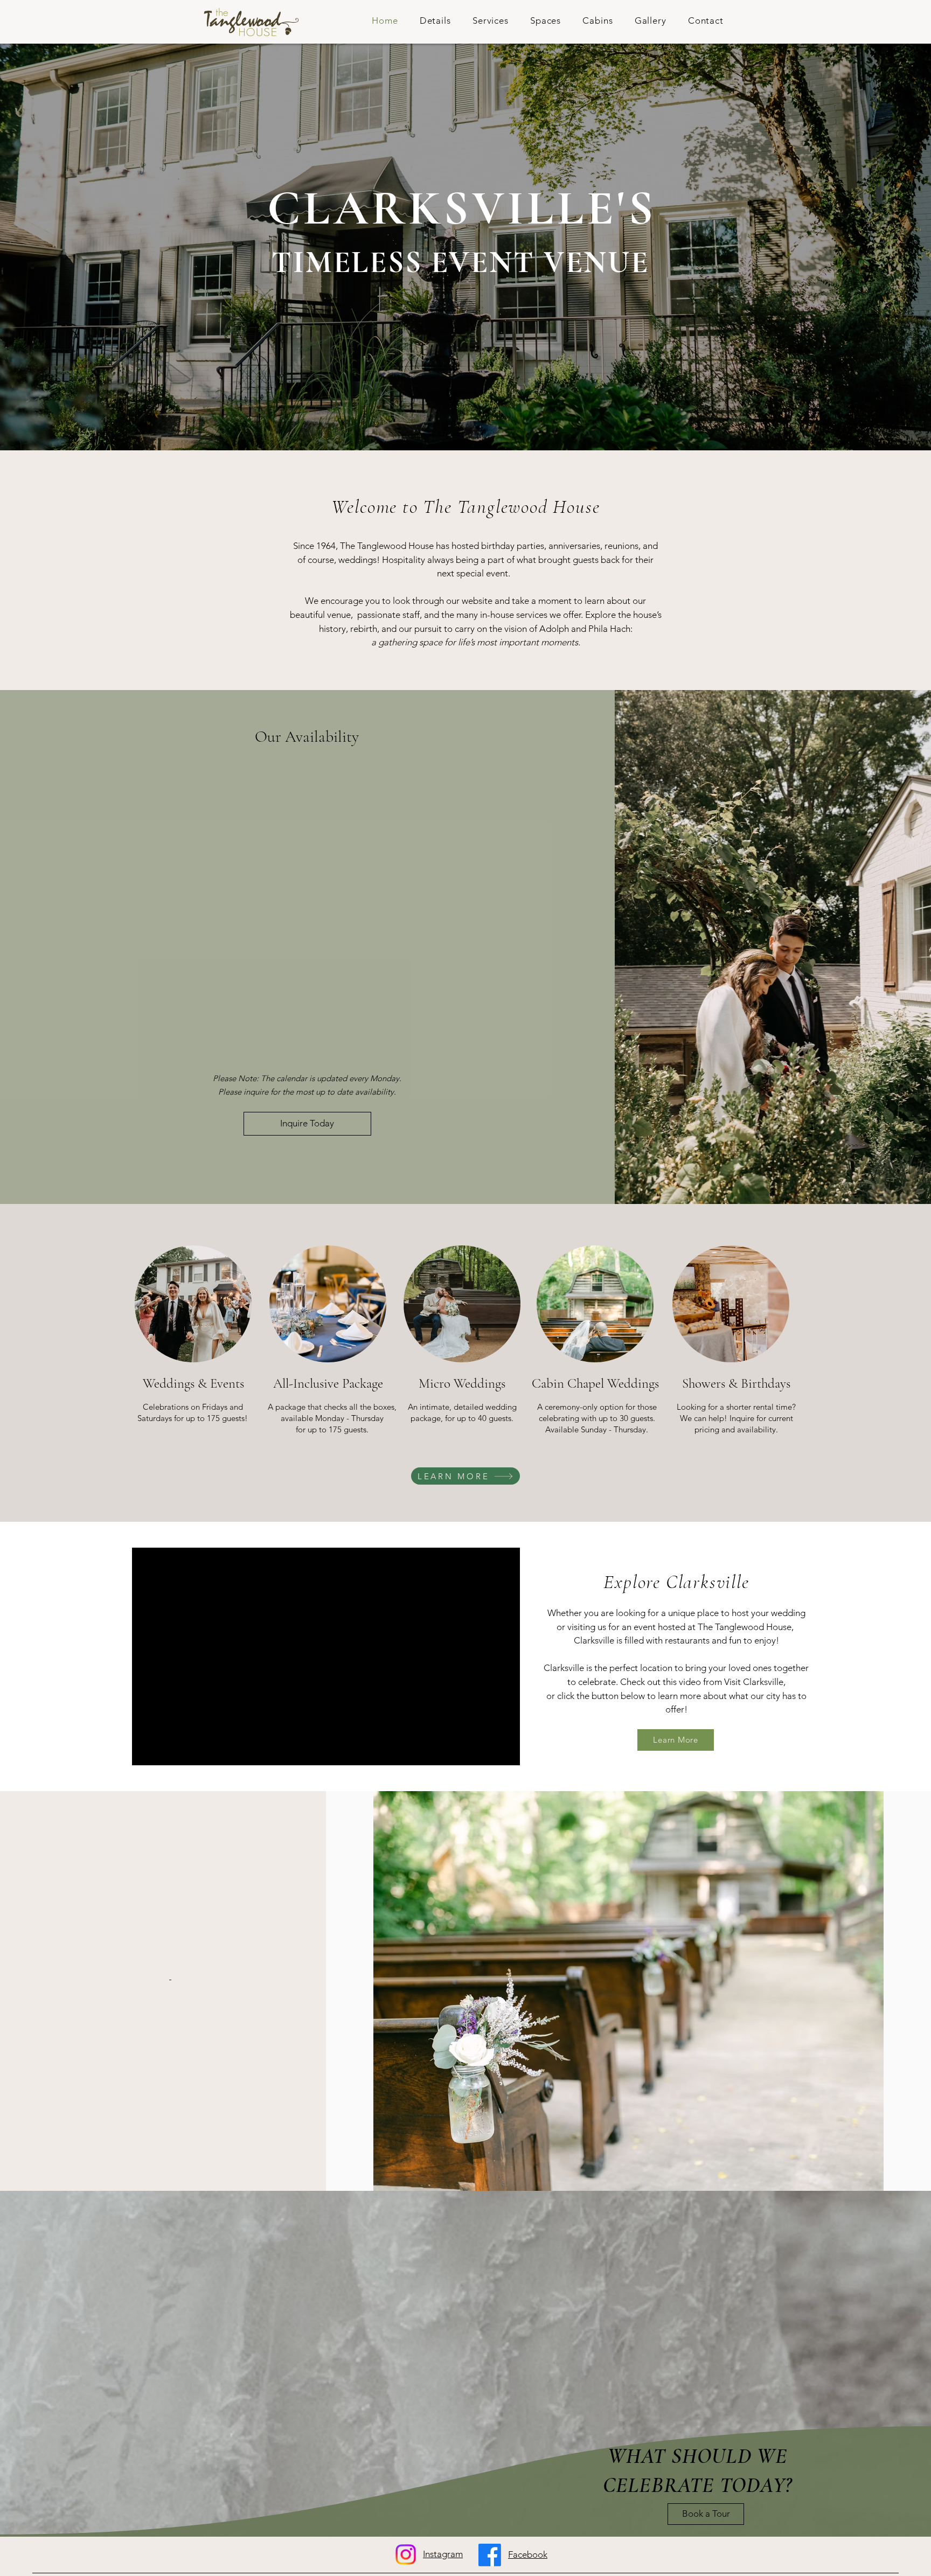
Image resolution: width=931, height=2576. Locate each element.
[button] (435, 20)
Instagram (443, 2554)
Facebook (528, 2554)
